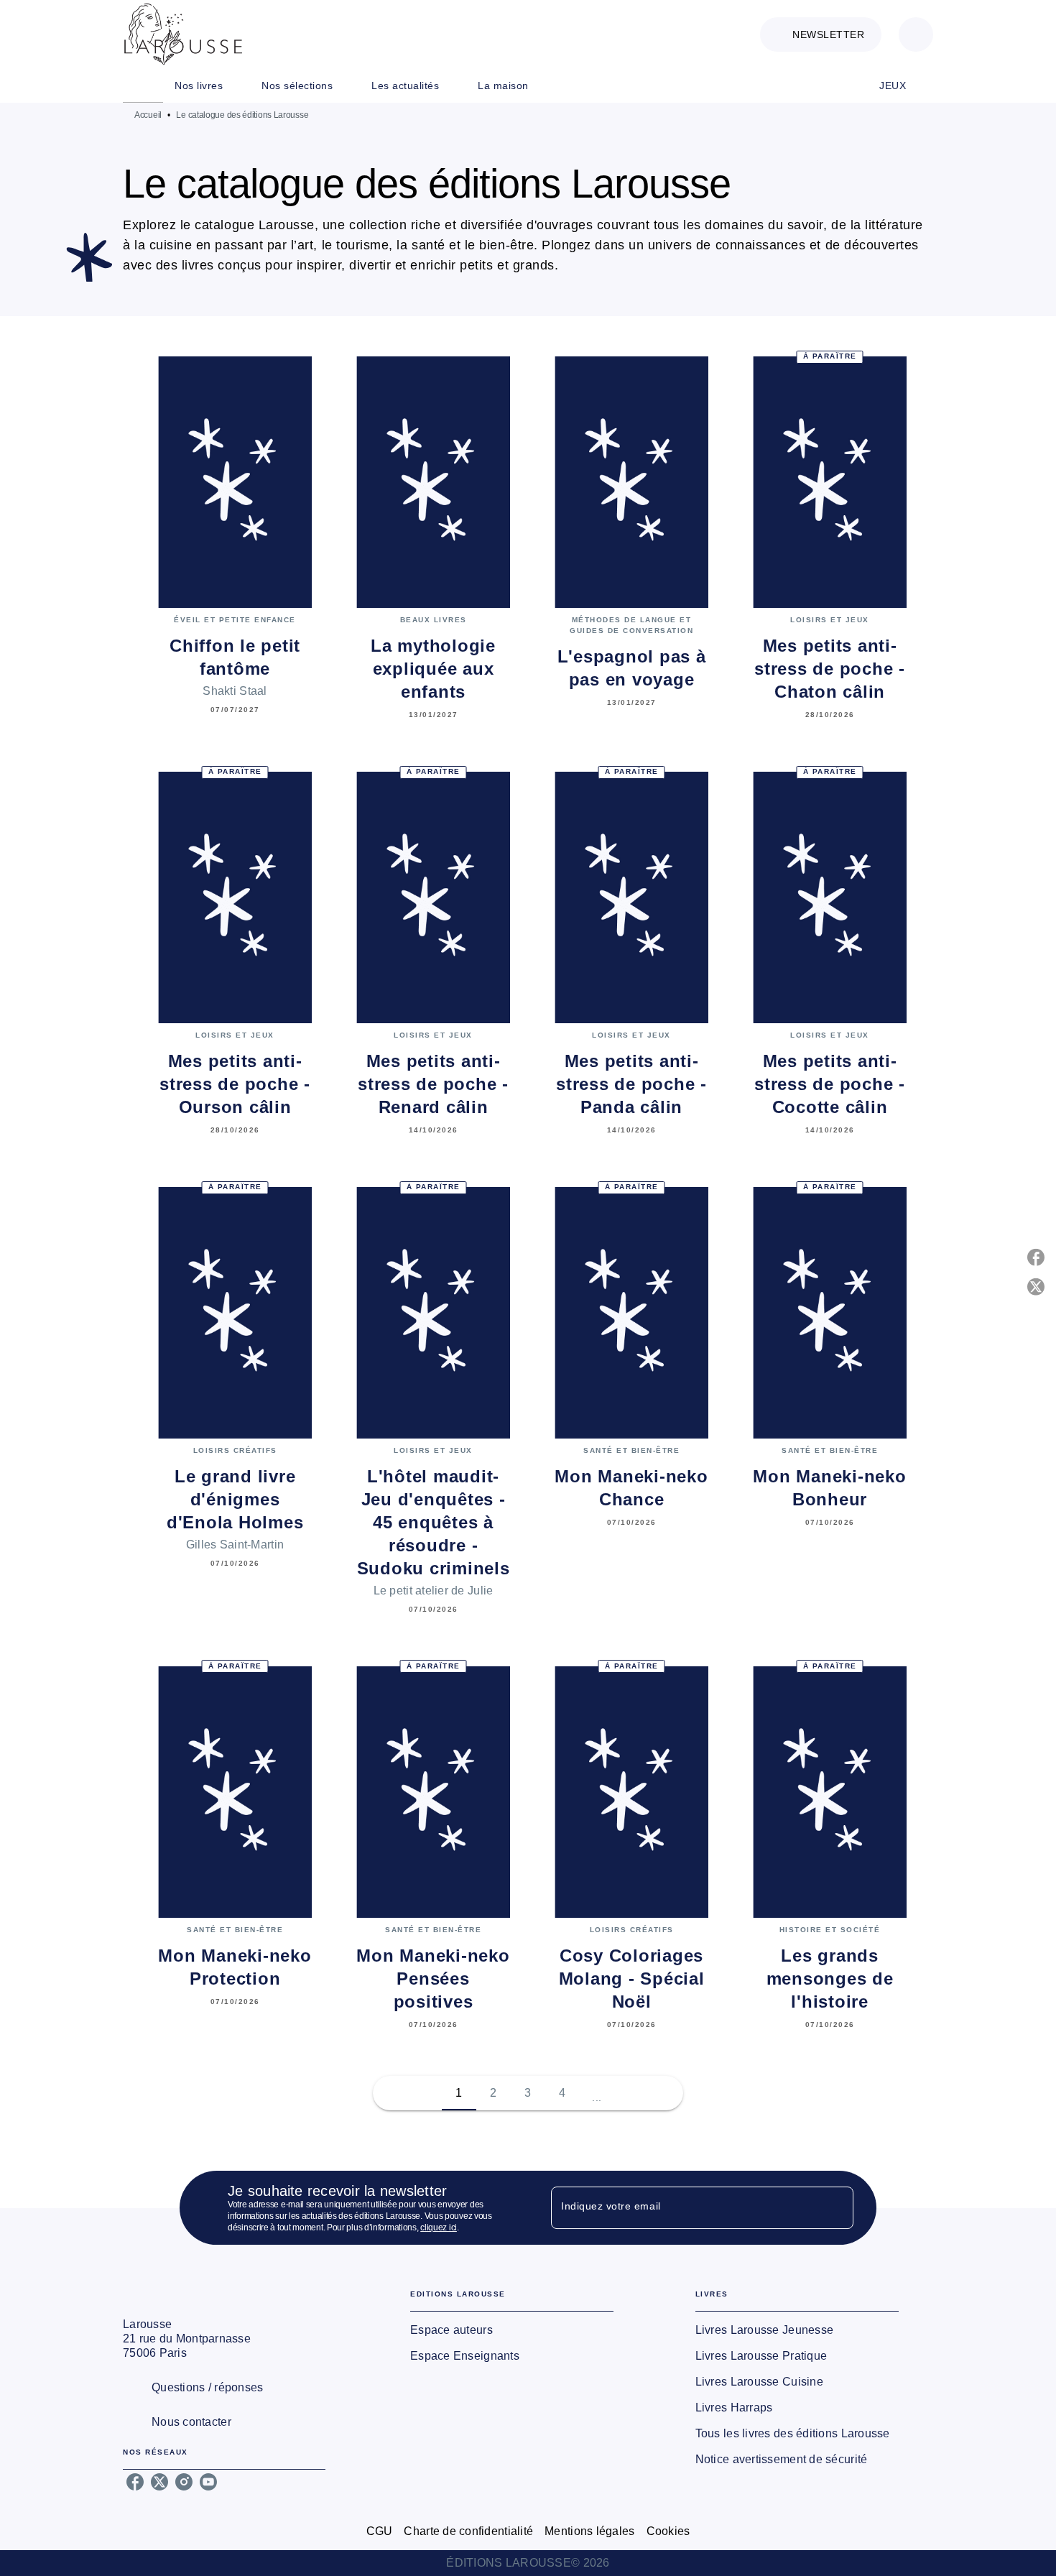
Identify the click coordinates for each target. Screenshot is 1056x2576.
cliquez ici (439, 2228)
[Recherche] (916, 34)
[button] (821, 34)
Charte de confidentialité (468, 2531)
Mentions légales (589, 2531)
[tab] (143, 86)
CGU (380, 2531)
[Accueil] (183, 34)
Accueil (148, 115)
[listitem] (135, 2482)
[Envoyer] (836, 2208)
